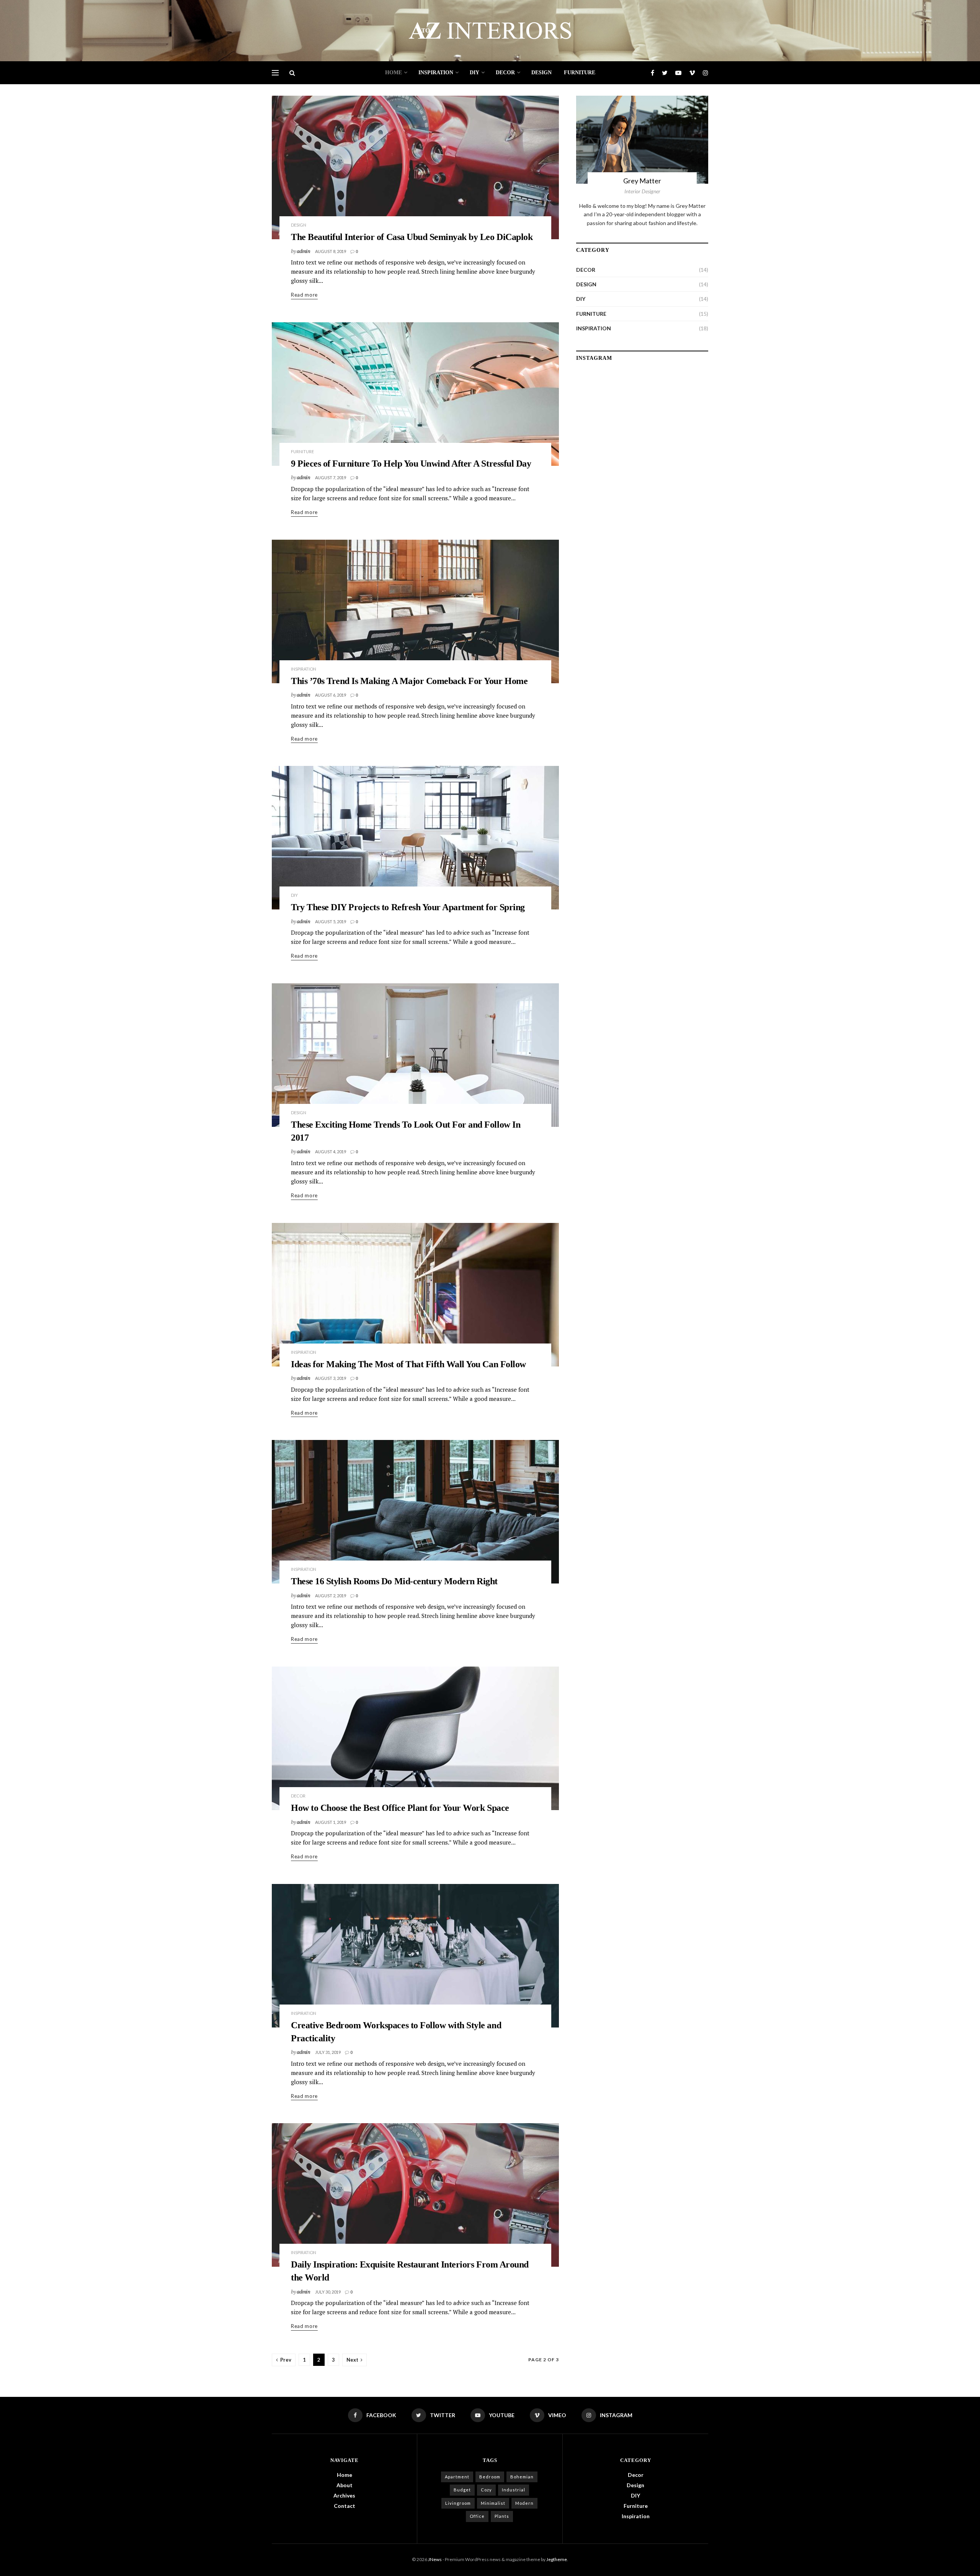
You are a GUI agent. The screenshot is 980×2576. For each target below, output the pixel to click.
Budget (462, 2490)
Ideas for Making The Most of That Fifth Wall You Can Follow (408, 1364)
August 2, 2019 (331, 1596)
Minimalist (493, 2503)
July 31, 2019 (328, 2052)
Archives (344, 2495)
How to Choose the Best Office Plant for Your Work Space (400, 1808)
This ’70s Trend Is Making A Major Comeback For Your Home (409, 681)
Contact (345, 2506)
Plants (502, 2516)
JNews (435, 2559)
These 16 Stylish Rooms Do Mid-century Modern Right (394, 1581)
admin (304, 251)
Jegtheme (557, 2559)
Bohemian (522, 2477)
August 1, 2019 (331, 1822)
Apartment (457, 2477)
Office (477, 2516)
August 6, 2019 (331, 695)
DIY (474, 73)
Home (394, 73)
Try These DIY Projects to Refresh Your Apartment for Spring (408, 907)
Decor (505, 73)
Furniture (580, 73)
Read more (304, 295)
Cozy (486, 2490)
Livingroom (458, 2503)
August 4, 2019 (331, 1152)
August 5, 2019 (331, 922)
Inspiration (436, 73)
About (345, 2485)
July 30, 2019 (328, 2292)
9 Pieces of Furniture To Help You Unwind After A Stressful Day (411, 464)
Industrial (514, 2490)
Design (541, 73)
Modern (524, 2503)
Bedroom (490, 2477)
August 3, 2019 (331, 1378)
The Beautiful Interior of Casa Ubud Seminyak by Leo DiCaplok (412, 237)
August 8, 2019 (331, 251)
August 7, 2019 (331, 477)
